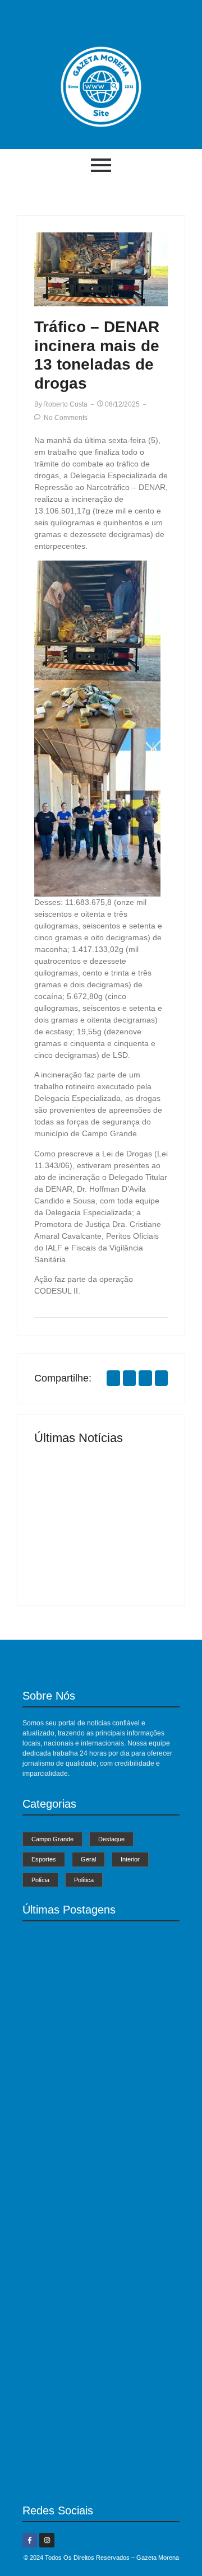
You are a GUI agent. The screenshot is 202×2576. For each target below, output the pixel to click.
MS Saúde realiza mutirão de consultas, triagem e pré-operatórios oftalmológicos (67, 1543)
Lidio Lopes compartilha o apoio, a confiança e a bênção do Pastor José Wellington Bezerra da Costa (96, 2316)
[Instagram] (47, 2540)
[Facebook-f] (30, 2540)
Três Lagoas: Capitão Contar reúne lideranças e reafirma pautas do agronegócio (92, 2465)
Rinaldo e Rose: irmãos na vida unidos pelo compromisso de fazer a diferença (134, 1539)
